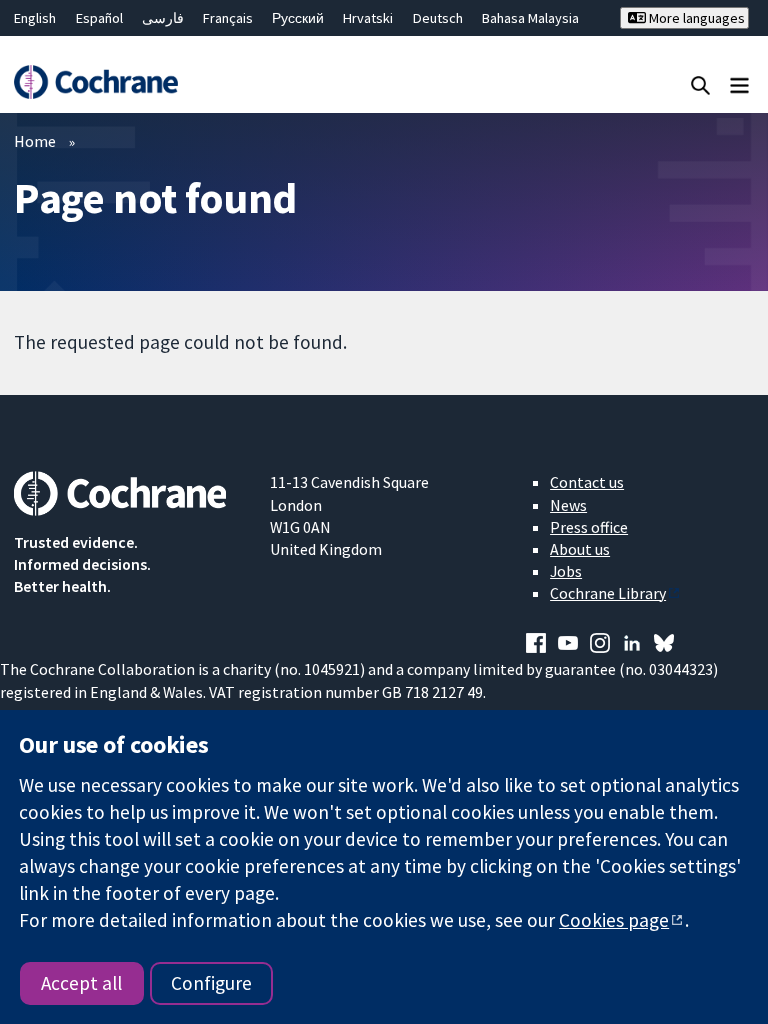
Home (35, 141)
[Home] (95, 82)
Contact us (587, 482)
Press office (589, 527)
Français (228, 18)
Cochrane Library (608, 593)
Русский (298, 18)
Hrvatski (368, 18)
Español (99, 18)
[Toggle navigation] (739, 84)
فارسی (163, 18)
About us (580, 549)
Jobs (566, 571)
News (568, 505)
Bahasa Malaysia (530, 18)
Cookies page (614, 920)
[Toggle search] (700, 84)
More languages (695, 18)
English (35, 18)
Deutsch (438, 18)
